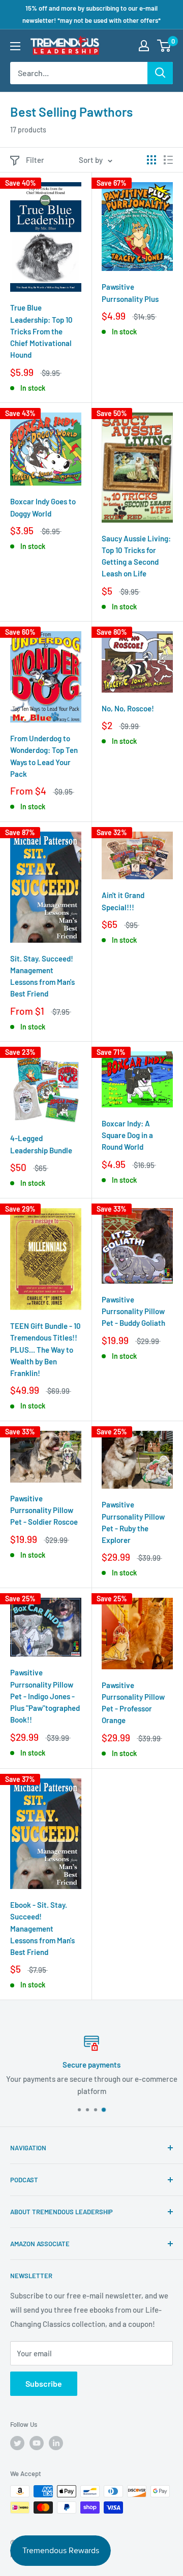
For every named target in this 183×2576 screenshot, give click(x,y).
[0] (164, 46)
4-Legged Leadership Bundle (41, 1144)
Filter (35, 160)
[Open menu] (15, 46)
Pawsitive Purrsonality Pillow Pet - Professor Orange (133, 1703)
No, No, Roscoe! (128, 708)
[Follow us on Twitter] (17, 2443)
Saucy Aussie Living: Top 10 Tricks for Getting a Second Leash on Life (136, 556)
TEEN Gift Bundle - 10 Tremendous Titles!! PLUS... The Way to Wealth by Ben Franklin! (45, 1349)
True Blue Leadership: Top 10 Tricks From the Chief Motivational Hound (41, 331)
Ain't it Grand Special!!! (123, 901)
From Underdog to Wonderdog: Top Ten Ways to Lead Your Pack (44, 756)
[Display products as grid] (151, 160)
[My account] (144, 46)
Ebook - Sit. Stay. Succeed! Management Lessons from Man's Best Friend (42, 1928)
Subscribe (44, 2383)
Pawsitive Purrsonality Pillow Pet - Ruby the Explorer (133, 1522)
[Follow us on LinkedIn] (56, 2443)
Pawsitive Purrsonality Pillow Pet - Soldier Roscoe (44, 1510)
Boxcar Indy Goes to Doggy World (43, 507)
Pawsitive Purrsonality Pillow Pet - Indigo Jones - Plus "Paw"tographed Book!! (45, 1696)
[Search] (160, 73)
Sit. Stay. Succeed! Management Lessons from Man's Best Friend (42, 976)
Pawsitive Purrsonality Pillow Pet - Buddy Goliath (133, 1311)
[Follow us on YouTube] (37, 2443)
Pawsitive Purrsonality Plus (130, 293)
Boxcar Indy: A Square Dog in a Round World (127, 1135)
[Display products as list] (168, 160)
